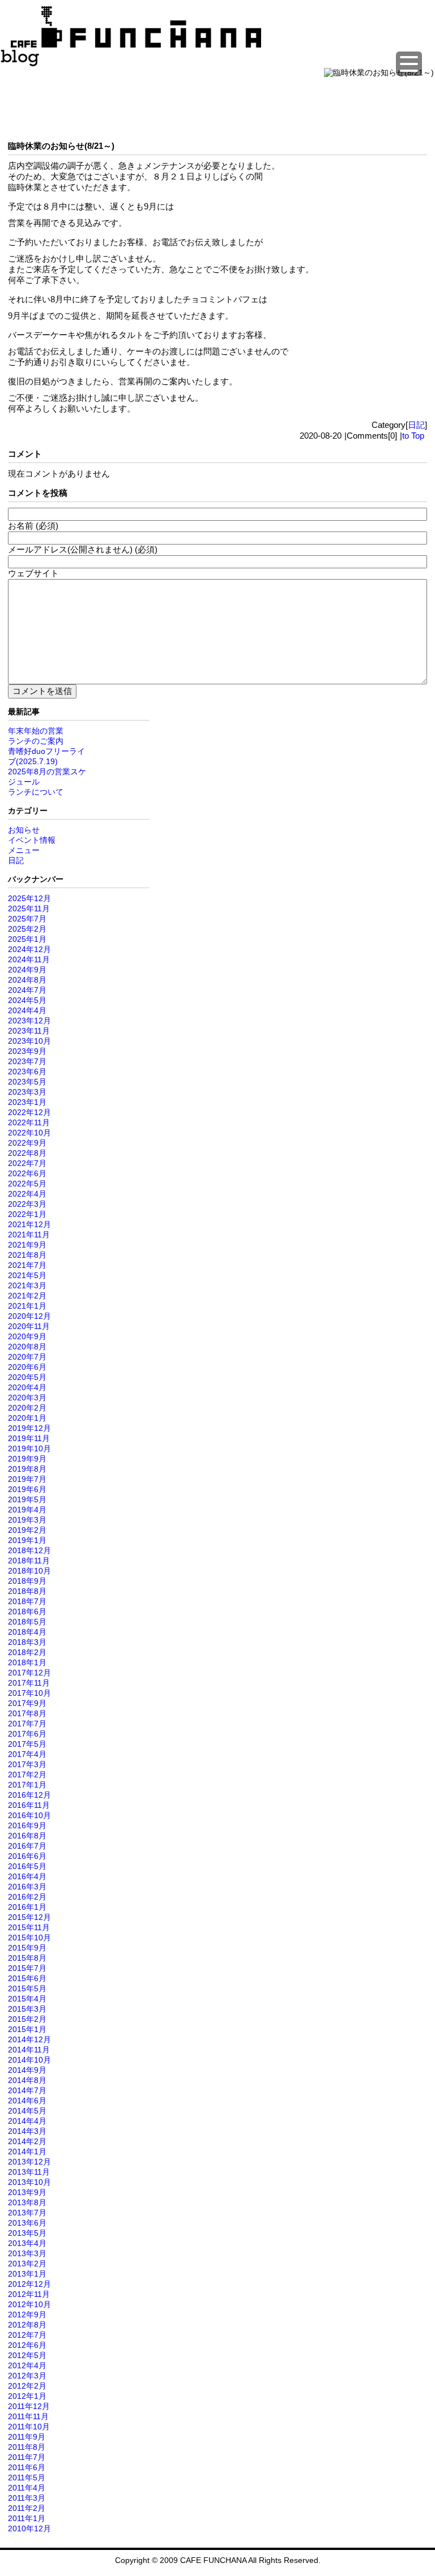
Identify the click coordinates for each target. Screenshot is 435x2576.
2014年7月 (27, 2090)
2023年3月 (27, 1092)
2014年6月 (27, 2101)
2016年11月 (29, 1805)
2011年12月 (29, 2406)
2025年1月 (27, 939)
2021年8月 (27, 1255)
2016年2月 (27, 1897)
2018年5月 (27, 1622)
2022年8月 (27, 1153)
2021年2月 (27, 1296)
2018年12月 (29, 1550)
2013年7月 (27, 2213)
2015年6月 (27, 1978)
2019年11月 (29, 1438)
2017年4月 (27, 1754)
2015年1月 (27, 2029)
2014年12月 (29, 2039)
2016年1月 (27, 1907)
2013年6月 (27, 2223)
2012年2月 (27, 2386)
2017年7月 (27, 1724)
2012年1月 (27, 2396)
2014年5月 (27, 2111)
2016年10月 (29, 1815)
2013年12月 (29, 2162)
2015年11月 (29, 1927)
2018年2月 (27, 1652)
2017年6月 (27, 1734)
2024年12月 (29, 949)
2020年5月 (27, 1377)
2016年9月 (27, 1825)
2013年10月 (29, 2182)
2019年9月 (27, 1459)
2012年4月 (27, 2365)
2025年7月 (27, 919)
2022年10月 (29, 1133)
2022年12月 (29, 1112)
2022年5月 (27, 1184)
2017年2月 (27, 1775)
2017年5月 (27, 1744)
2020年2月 (27, 1408)
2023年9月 (27, 1051)
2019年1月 (27, 1540)
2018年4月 (27, 1632)
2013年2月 (27, 2264)
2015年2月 (27, 2019)
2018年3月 (27, 1642)
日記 (416, 425)
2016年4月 (27, 1876)
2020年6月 (27, 1367)
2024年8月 (27, 980)
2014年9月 (27, 2070)
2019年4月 (27, 1510)
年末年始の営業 (36, 731)
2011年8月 (27, 2447)
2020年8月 (27, 1347)
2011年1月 (27, 2518)
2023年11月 (29, 1031)
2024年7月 (27, 990)
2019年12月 (29, 1428)
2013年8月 (27, 2202)
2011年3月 (27, 2498)
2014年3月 (27, 2131)
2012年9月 (27, 2314)
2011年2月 (27, 2508)
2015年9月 (27, 1948)
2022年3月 (27, 1204)
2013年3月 (27, 2253)
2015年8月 (27, 1958)
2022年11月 (29, 1122)
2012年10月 (29, 2304)
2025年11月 (29, 908)
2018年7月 (27, 1601)
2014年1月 (27, 2151)
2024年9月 (27, 970)
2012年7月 (27, 2335)
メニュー (24, 850)
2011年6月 (27, 2467)
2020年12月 (29, 1316)
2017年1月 (27, 1785)
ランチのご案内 (36, 741)
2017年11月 (29, 1683)
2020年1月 (27, 1418)
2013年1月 (27, 2274)
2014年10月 (29, 2060)
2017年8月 (27, 1713)
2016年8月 (27, 1836)
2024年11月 (29, 959)
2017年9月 (27, 1703)
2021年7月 (27, 1265)
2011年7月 (27, 2457)
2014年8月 (27, 2080)
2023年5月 (27, 1082)
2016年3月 (27, 1887)
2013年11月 (29, 2172)
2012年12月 (29, 2284)
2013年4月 (27, 2243)
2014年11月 (29, 2050)
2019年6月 (27, 1489)
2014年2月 (27, 2141)
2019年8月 (27, 1469)
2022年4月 (27, 1194)
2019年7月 (27, 1479)
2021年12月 (29, 1224)
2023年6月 (27, 1071)
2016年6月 (27, 1856)
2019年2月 (27, 1530)
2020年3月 (27, 1398)
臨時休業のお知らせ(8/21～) (61, 146)
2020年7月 (27, 1357)
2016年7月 (27, 1846)
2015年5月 (27, 1988)
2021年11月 (29, 1235)
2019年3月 (27, 1520)
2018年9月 (27, 1581)
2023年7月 (27, 1061)
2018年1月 (27, 1662)
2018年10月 (29, 1571)
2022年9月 (27, 1143)
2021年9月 (27, 1245)
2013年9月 (27, 2192)
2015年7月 (27, 1968)
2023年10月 (29, 1041)
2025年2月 (27, 929)
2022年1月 (27, 1214)
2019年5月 (27, 1499)
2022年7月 (27, 1163)
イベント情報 (32, 840)
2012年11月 (29, 2294)
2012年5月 (27, 2355)
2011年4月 (27, 2488)
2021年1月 (27, 1306)
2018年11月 (29, 1561)
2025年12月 (29, 898)
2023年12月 (29, 1021)
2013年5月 (27, 2233)
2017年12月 (29, 1673)
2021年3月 (27, 1285)
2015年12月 (29, 1917)
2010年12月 (29, 2528)
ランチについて (36, 792)
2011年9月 (27, 2437)
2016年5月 (27, 1866)
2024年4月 (27, 1010)
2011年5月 (27, 2478)
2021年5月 (27, 1275)
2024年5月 (27, 1000)
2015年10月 (29, 1938)
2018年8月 (27, 1591)
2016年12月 (29, 1795)
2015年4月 (27, 1999)
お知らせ (24, 830)
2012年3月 (27, 2376)
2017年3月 (27, 1764)
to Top (413, 436)
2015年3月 (27, 2009)
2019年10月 (29, 1448)
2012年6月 (27, 2345)
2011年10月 (29, 2427)
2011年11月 (28, 2416)
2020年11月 (29, 1326)
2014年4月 (27, 2121)
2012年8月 (27, 2325)
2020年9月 (27, 1336)
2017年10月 (29, 1693)
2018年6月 (27, 1611)
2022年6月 (27, 1173)
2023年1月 (27, 1102)
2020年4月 (27, 1387)
